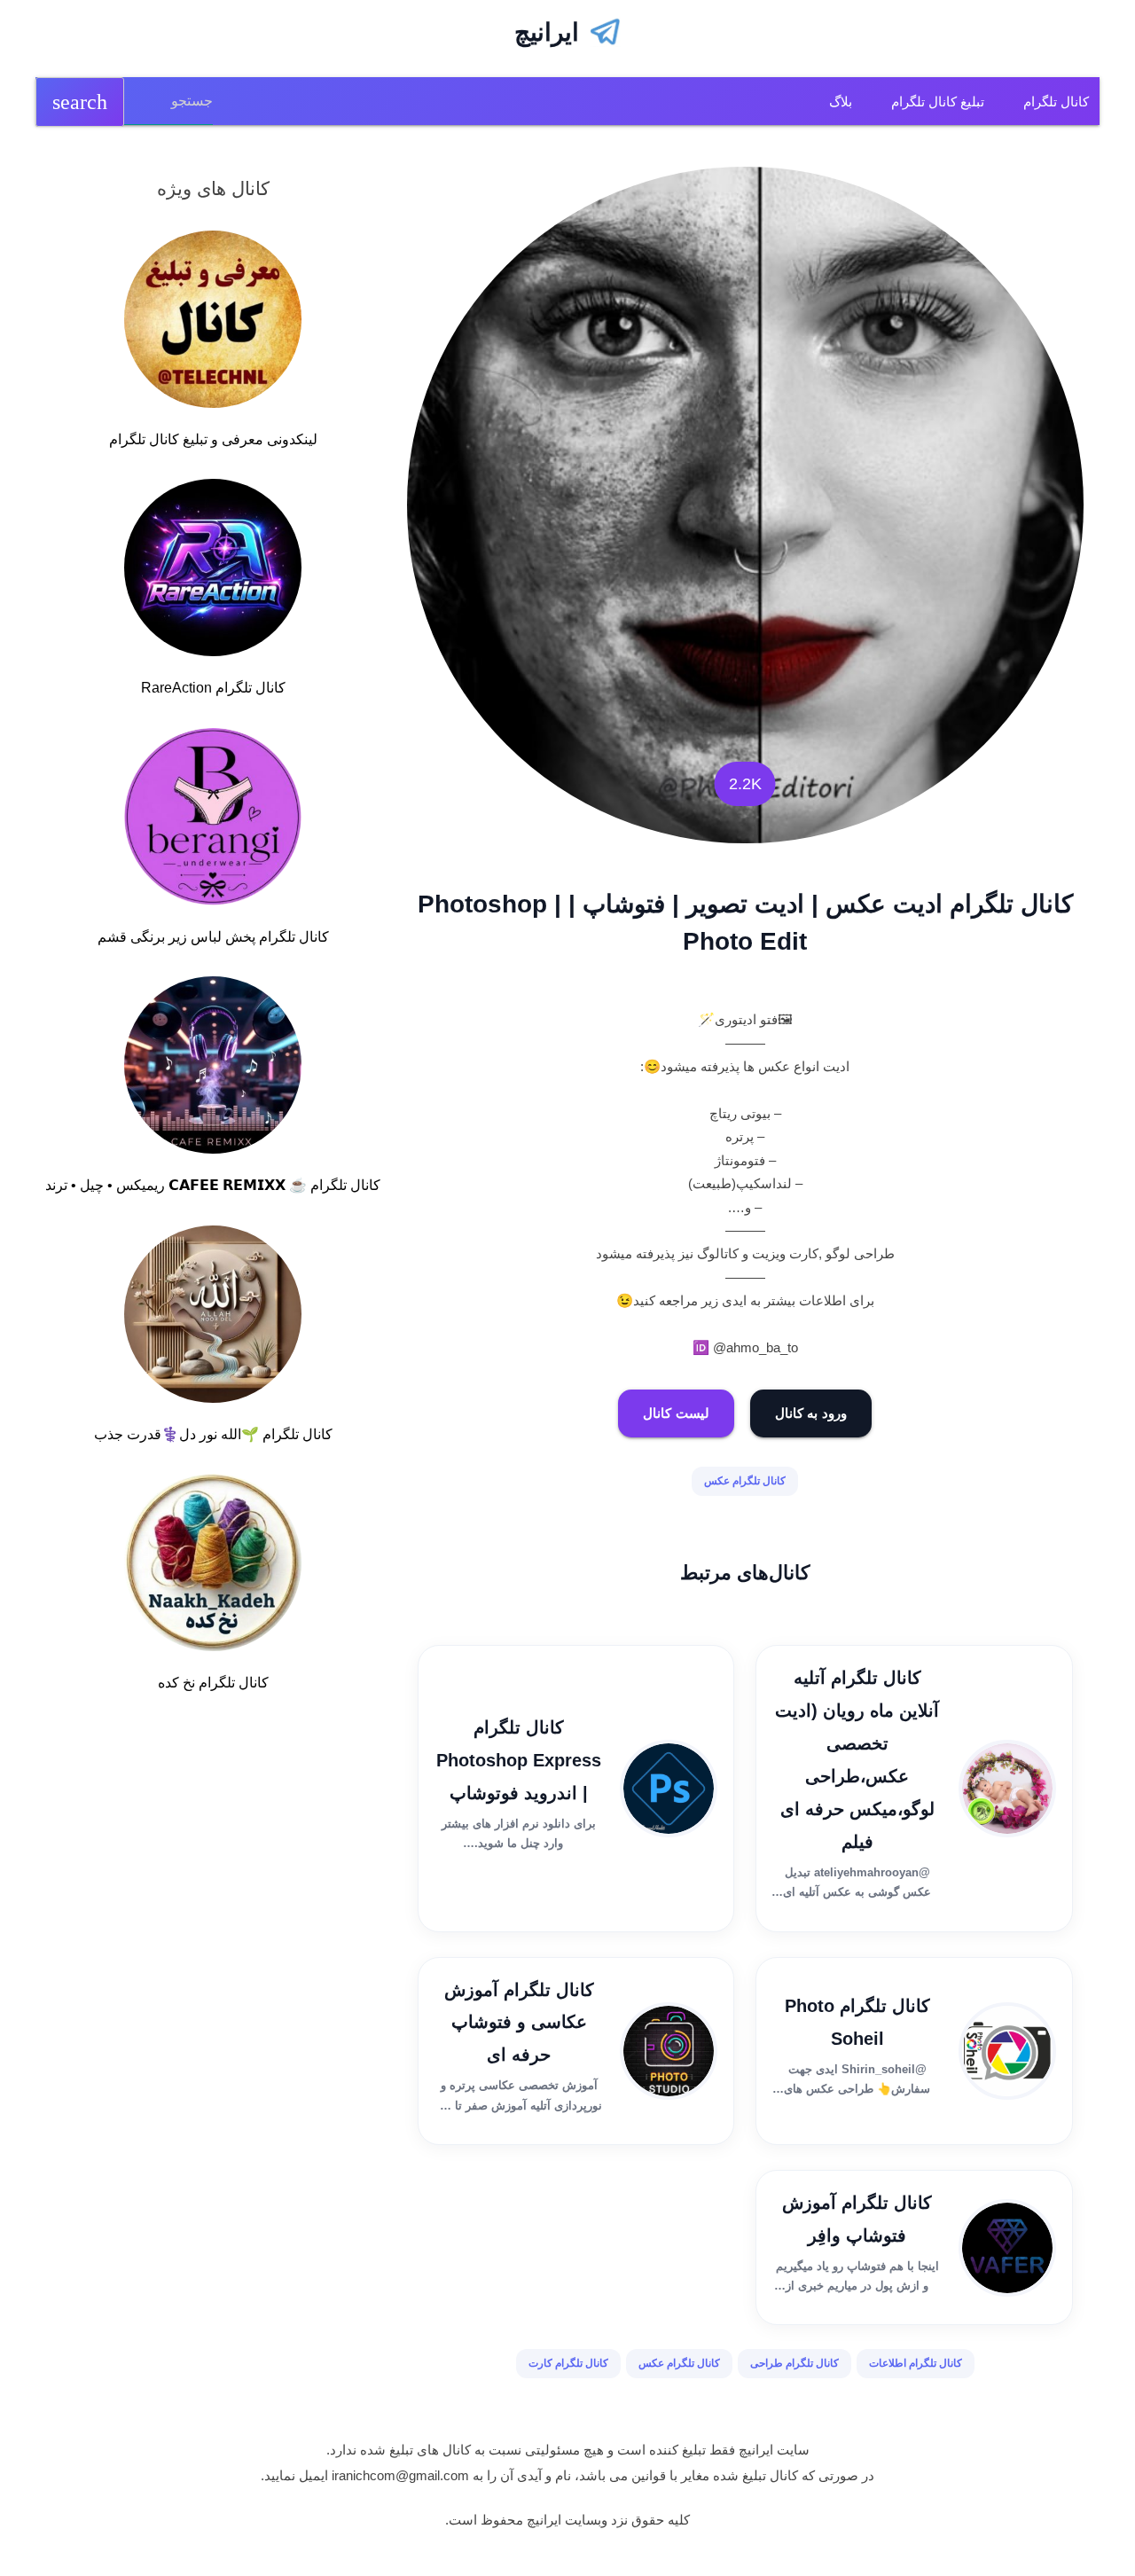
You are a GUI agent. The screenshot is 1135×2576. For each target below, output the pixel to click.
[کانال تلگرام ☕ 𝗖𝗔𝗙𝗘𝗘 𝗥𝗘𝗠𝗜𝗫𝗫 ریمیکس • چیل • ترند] (213, 1069)
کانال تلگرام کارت (568, 2363)
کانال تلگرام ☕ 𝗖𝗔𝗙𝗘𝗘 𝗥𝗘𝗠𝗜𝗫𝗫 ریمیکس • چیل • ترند (213, 1185)
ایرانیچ (547, 32)
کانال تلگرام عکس (745, 1481)
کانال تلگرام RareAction (213, 688)
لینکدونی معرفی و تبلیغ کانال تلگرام (213, 439)
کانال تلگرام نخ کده (213, 1683)
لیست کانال (676, 1413)
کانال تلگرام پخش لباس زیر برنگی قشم (213, 937)
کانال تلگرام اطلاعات (916, 2363)
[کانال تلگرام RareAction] (213, 571)
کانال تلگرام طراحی (794, 2363)
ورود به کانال (811, 1413)
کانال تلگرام (1056, 102)
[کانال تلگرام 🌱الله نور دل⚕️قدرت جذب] (213, 1318)
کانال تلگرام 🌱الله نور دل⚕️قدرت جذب (213, 1434)
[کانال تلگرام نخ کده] (213, 1566)
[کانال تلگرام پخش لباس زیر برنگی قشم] (213, 820)
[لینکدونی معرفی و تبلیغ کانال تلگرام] (213, 323)
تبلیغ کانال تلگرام (938, 102)
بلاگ (841, 102)
